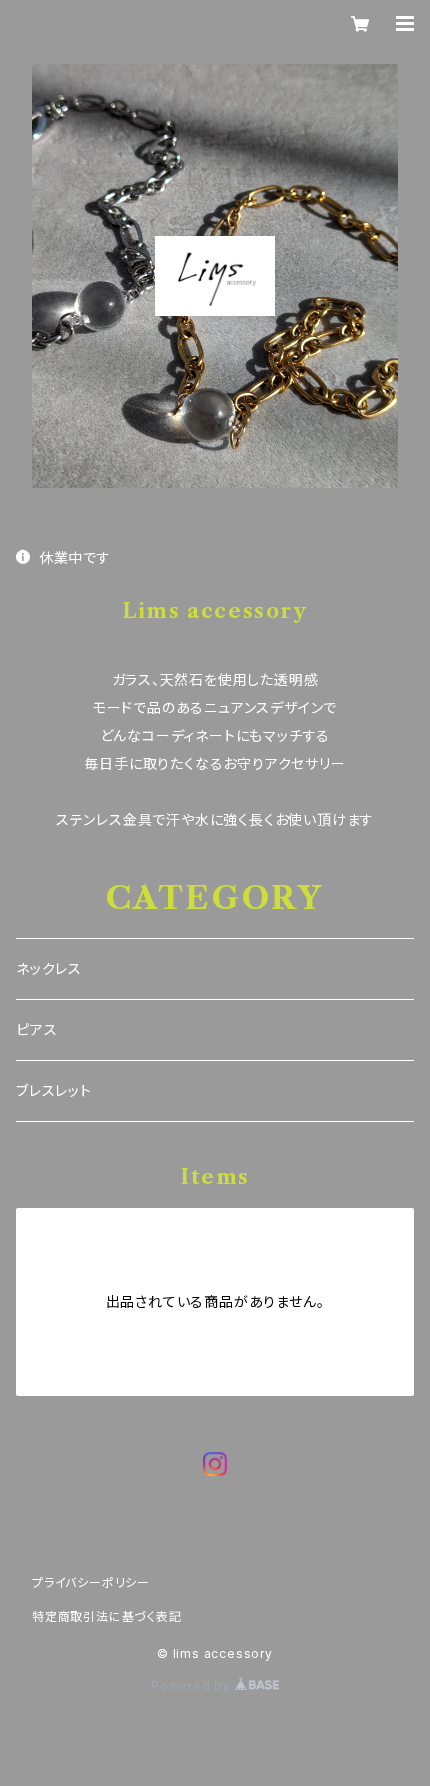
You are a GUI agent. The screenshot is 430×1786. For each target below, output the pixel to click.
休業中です (75, 557)
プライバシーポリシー (91, 1582)
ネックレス (49, 968)
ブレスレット (54, 1090)
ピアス (36, 1029)
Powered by (193, 1685)
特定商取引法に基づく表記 (107, 1616)
